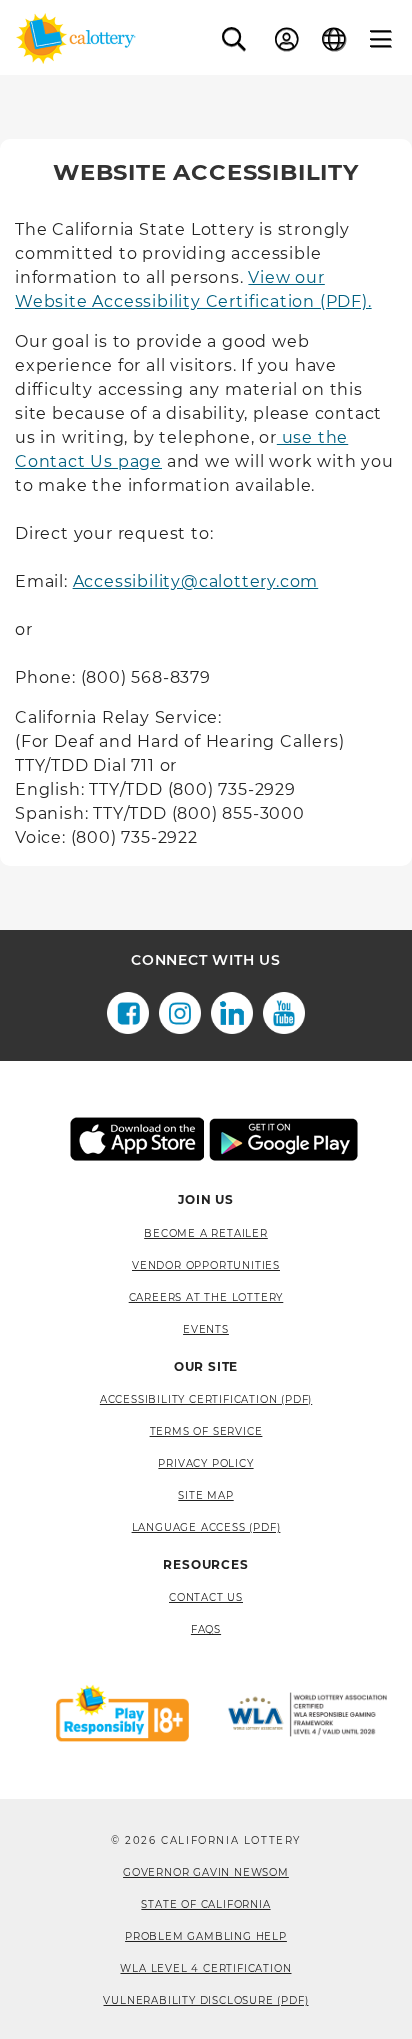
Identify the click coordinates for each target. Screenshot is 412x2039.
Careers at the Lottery (206, 1297)
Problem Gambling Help (206, 1936)
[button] (234, 39)
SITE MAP (205, 1495)
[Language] (334, 39)
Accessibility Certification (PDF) (206, 1399)
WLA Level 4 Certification (205, 1968)
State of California (205, 1904)
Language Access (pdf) (206, 1527)
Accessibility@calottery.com (196, 581)
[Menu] (381, 39)
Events (206, 1329)
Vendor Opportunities (206, 1265)
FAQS (206, 1629)
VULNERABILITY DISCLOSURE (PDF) (205, 2000)
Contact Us (206, 1597)
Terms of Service (206, 1431)
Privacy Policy (205, 1463)
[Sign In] (287, 39)
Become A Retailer (206, 1233)
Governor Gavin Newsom (206, 1872)
